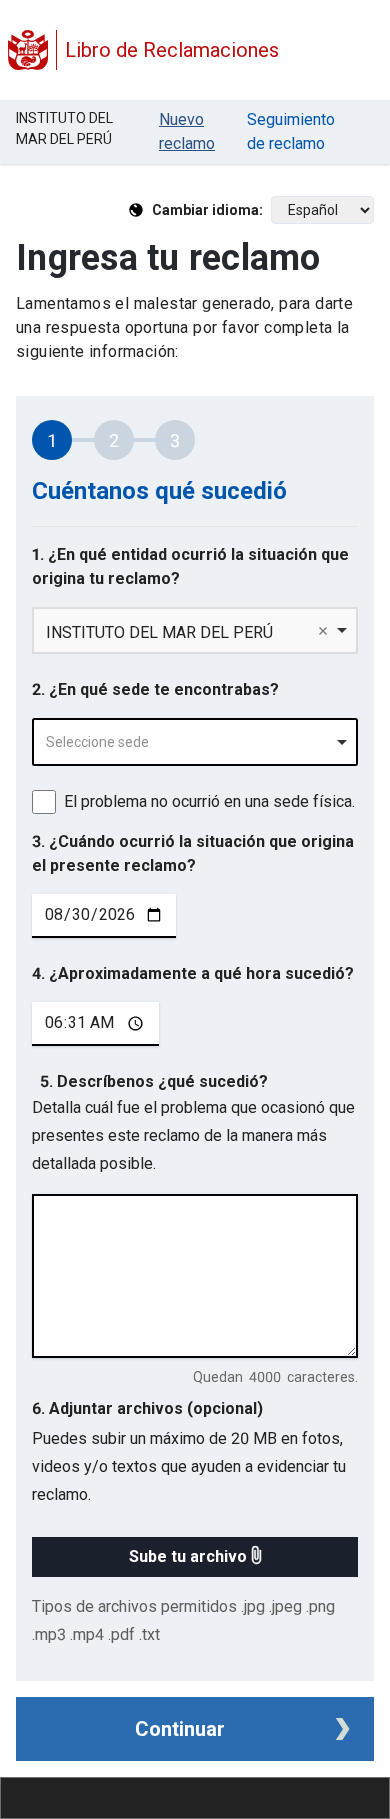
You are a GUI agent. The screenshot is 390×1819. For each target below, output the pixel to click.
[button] (195, 1557)
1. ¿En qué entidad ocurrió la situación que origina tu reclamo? (190, 566)
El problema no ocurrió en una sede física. (209, 801)
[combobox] (195, 742)
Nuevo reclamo (187, 131)
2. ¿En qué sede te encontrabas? (155, 689)
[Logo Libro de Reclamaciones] (28, 50)
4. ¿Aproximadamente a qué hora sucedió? (193, 973)
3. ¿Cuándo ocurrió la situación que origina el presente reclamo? (193, 853)
